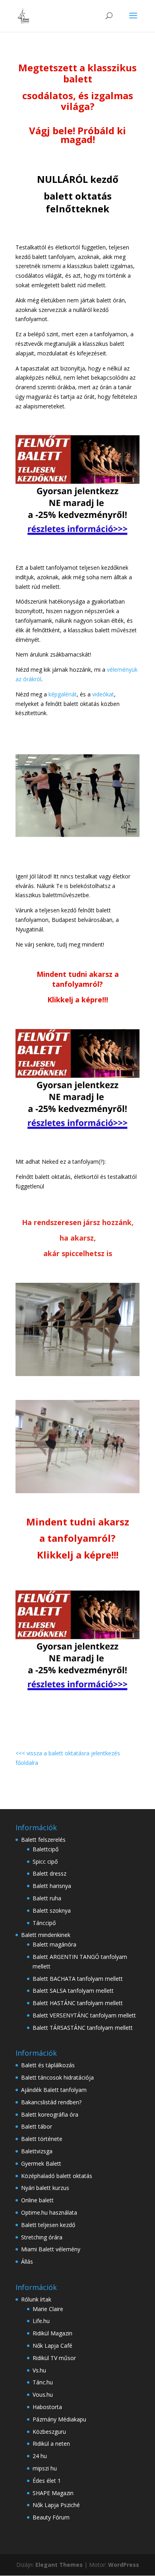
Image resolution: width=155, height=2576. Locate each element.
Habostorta (47, 2407)
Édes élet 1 (47, 2481)
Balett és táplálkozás (48, 2065)
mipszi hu (45, 2468)
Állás (27, 2261)
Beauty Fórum (51, 2517)
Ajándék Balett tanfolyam (54, 2090)
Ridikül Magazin (52, 2333)
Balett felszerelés (43, 1840)
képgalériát (63, 694)
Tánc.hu (43, 2382)
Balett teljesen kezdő (48, 2225)
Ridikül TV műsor (54, 2358)
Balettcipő (46, 1849)
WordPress (124, 2565)
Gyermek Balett (41, 2163)
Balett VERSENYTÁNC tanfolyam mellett (84, 2015)
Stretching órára (42, 2237)
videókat (103, 694)
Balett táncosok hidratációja (57, 2077)
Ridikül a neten (51, 2444)
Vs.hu (39, 2370)
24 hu (40, 2456)
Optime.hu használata (49, 2212)
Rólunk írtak (36, 2299)
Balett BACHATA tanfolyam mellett (78, 1979)
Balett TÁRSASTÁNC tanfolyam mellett (83, 2028)
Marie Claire (48, 2309)
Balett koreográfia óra (50, 2114)
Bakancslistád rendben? (51, 2102)
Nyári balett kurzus (45, 2188)
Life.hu (41, 2321)
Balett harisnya (52, 1886)
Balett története (42, 2139)
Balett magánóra (54, 1944)
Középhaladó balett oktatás (57, 2176)
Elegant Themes (59, 2565)
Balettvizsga (37, 2151)
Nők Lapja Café (52, 2346)
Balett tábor (37, 2126)
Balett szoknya (52, 1910)
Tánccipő (44, 1923)
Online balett (37, 2200)
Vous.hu (43, 2395)
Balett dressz (49, 1873)
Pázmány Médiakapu (59, 2419)
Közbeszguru (49, 2432)
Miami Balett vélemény (51, 2249)
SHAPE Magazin (53, 2493)
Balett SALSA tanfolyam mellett (73, 1991)
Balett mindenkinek (46, 1935)
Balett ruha (47, 1898)
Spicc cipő (45, 1861)
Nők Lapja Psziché (56, 2505)
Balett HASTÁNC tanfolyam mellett (78, 2003)
